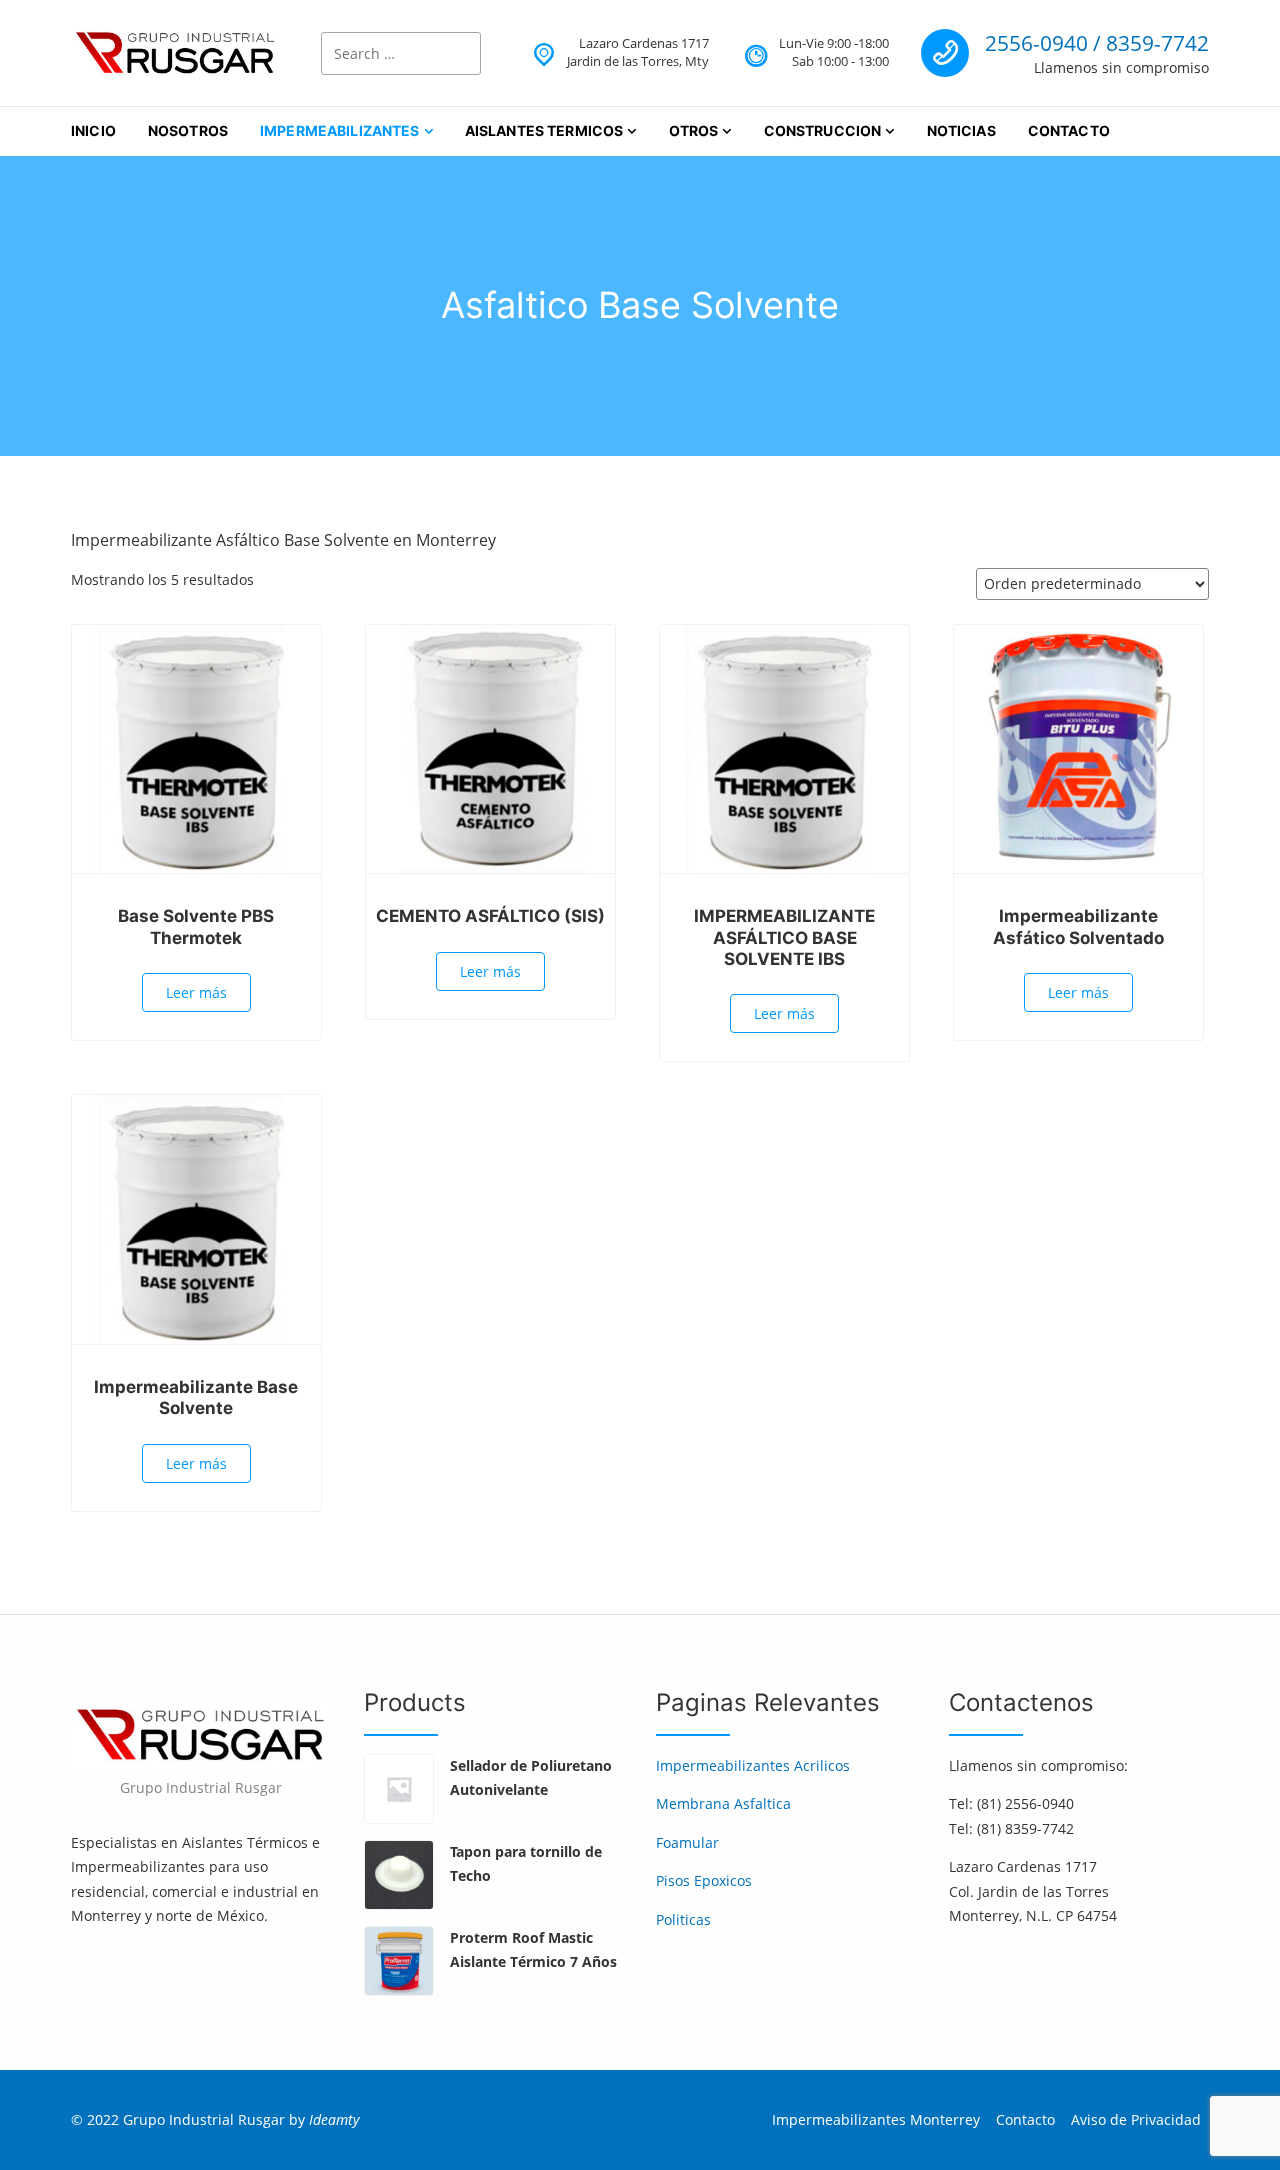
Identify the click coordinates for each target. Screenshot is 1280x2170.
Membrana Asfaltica (723, 1803)
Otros (694, 130)
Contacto (1069, 130)
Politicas (683, 1919)
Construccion (823, 130)
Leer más (196, 992)
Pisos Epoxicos (704, 1880)
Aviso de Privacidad (1136, 2119)
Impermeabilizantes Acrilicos (753, 1765)
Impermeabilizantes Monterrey (876, 2119)
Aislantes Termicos (544, 130)
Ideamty (334, 2119)
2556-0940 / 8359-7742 (1097, 43)
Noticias (961, 130)
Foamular (687, 1842)
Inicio (93, 130)
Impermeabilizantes (340, 130)
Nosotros (188, 130)
